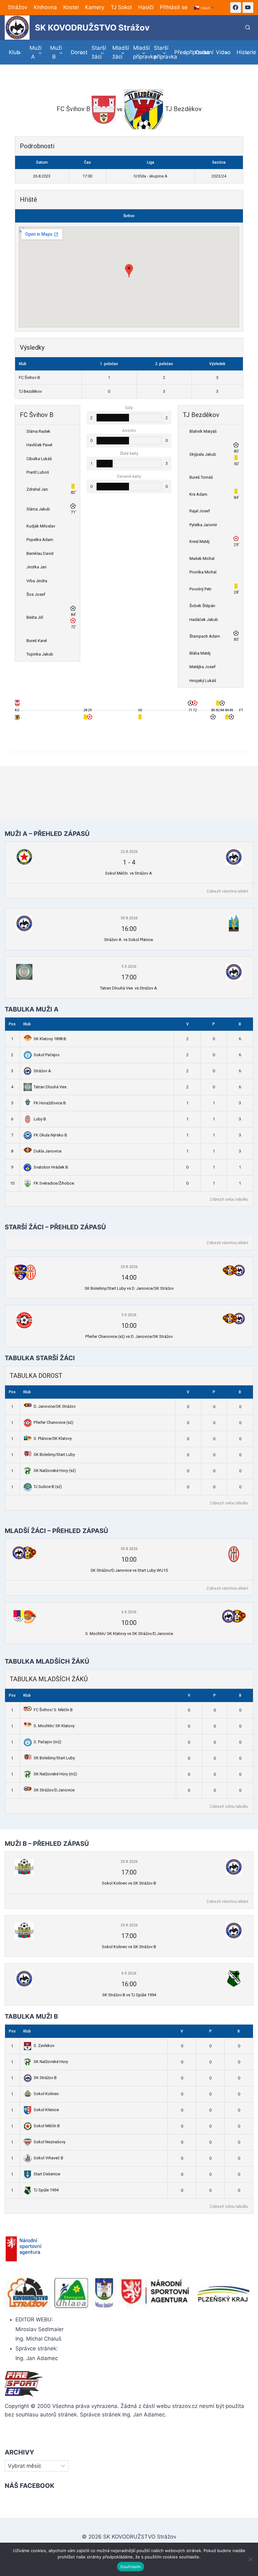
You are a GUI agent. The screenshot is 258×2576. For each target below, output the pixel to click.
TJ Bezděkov (30, 391)
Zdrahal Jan (37, 489)
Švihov (129, 216)
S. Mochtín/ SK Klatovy (54, 1726)
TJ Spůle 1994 (46, 2190)
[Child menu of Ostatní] (201, 52)
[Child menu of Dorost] (77, 52)
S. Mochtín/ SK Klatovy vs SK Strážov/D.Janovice (129, 1634)
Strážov (17, 7)
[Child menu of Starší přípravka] (160, 52)
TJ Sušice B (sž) (48, 1487)
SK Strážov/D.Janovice (54, 1790)
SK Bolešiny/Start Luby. (55, 1758)
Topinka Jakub (40, 654)
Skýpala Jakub (203, 454)
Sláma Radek (38, 431)
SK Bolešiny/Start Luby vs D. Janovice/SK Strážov (129, 1288)
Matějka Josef (202, 667)
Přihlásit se (174, 7)
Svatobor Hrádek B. (51, 1167)
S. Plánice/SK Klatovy (53, 1438)
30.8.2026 (129, 918)
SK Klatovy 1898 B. (50, 1039)
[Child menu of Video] (222, 52)
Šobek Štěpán (202, 606)
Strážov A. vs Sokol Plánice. (129, 940)
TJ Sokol (121, 7)
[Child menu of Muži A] (36, 52)
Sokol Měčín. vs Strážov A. (129, 873)
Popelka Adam (40, 540)
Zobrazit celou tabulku (229, 1199)
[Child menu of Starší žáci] (98, 52)
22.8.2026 (129, 852)
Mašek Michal (202, 558)
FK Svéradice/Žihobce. (54, 1183)
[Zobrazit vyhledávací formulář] (248, 28)
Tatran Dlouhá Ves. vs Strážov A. (129, 988)
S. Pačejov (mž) (48, 1742)
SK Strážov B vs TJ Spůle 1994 (129, 1995)
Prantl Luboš (38, 472)
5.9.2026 (129, 967)
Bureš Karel (37, 641)
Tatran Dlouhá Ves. (50, 1087)
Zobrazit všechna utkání (227, 891)
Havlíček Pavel (39, 445)
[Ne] (250, 2559)
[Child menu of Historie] (243, 52)
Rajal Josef (200, 511)
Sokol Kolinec (46, 2094)
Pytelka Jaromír (203, 525)
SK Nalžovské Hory (51, 2062)
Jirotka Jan (36, 567)
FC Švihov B (29, 378)
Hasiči (146, 7)
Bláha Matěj (200, 653)
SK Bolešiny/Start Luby (54, 1454)
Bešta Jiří (35, 617)
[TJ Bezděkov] (17, 719)
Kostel (71, 7)
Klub (27, 1024)
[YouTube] (248, 8)
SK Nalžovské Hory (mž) (55, 1774)
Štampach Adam (205, 636)
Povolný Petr (200, 589)
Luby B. (40, 1119)
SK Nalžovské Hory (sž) (55, 1471)
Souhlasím (130, 2567)
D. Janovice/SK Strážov (55, 1406)
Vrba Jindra (37, 581)
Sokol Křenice (46, 2110)
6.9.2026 (129, 1612)
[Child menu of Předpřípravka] (181, 52)
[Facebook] (236, 8)
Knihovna (45, 7)
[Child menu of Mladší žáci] (119, 52)
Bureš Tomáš (201, 477)
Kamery (95, 7)
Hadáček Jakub (204, 620)
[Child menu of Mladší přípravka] (139, 52)
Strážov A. (43, 1071)
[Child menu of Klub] (15, 52)
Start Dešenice (47, 2174)
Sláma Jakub (38, 509)
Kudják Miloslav (41, 526)
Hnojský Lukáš (203, 681)
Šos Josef (36, 594)
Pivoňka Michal (203, 572)
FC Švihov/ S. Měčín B (53, 1710)
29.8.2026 (129, 1267)
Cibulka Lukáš (39, 459)
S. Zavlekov (44, 2046)
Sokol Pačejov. (47, 1055)
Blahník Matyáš (203, 431)
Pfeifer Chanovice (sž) (53, 1422)
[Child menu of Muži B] (57, 52)
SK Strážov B (45, 2078)
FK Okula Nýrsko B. (51, 1135)
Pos (12, 1024)
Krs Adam (198, 494)
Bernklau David (40, 553)
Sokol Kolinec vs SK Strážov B (129, 1883)
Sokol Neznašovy (50, 2142)
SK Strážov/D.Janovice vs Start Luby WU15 (129, 1570)
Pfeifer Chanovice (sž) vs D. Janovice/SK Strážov (129, 1336)
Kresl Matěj (199, 541)
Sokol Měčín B (47, 2126)
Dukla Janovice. (48, 1151)
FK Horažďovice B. (50, 1103)
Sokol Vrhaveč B (48, 2158)
